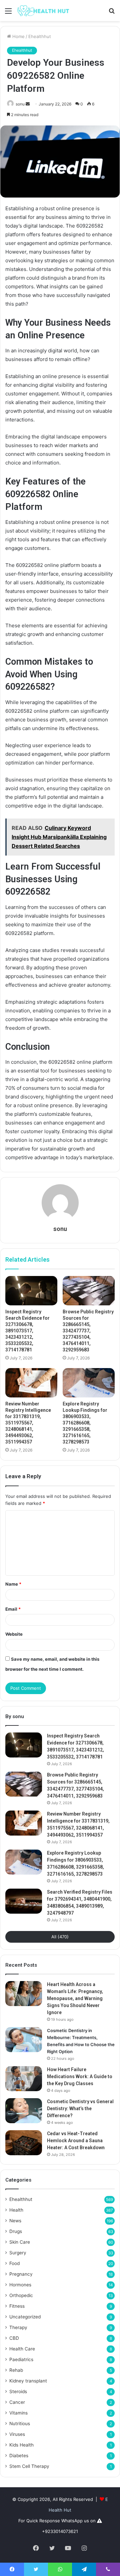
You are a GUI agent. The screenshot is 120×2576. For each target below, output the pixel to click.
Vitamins (18, 2413)
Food (14, 2263)
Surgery (18, 2253)
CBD (14, 2338)
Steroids (18, 2391)
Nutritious (20, 2424)
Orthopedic (21, 2295)
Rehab (16, 2370)
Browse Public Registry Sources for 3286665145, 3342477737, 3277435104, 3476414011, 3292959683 (88, 1331)
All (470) (60, 1937)
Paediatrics (21, 2359)
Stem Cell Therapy (29, 2466)
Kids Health (21, 2445)
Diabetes (19, 2456)
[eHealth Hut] (43, 11)
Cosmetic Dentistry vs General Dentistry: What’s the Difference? (80, 2109)
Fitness (17, 2306)
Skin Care (20, 2242)
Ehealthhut (40, 36)
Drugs (16, 2231)
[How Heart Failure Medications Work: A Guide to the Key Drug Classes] (24, 2079)
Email (13, 1609)
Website (14, 1634)
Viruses (17, 2434)
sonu (20, 104)
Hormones (20, 2285)
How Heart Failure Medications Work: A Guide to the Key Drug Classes (80, 2076)
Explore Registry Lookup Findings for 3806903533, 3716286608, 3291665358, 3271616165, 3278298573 (85, 1423)
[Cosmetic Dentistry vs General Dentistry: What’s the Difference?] (24, 2111)
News (15, 2221)
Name (13, 1584)
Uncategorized (25, 2317)
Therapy (18, 2327)
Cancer (17, 2402)
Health (16, 2210)
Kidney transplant (28, 2381)
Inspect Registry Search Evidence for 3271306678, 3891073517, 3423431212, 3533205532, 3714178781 (27, 1331)
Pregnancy (21, 2274)
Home (18, 36)
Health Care (22, 2349)
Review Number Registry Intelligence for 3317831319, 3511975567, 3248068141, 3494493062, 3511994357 (28, 1423)
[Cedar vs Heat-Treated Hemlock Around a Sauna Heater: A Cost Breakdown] (24, 2143)
